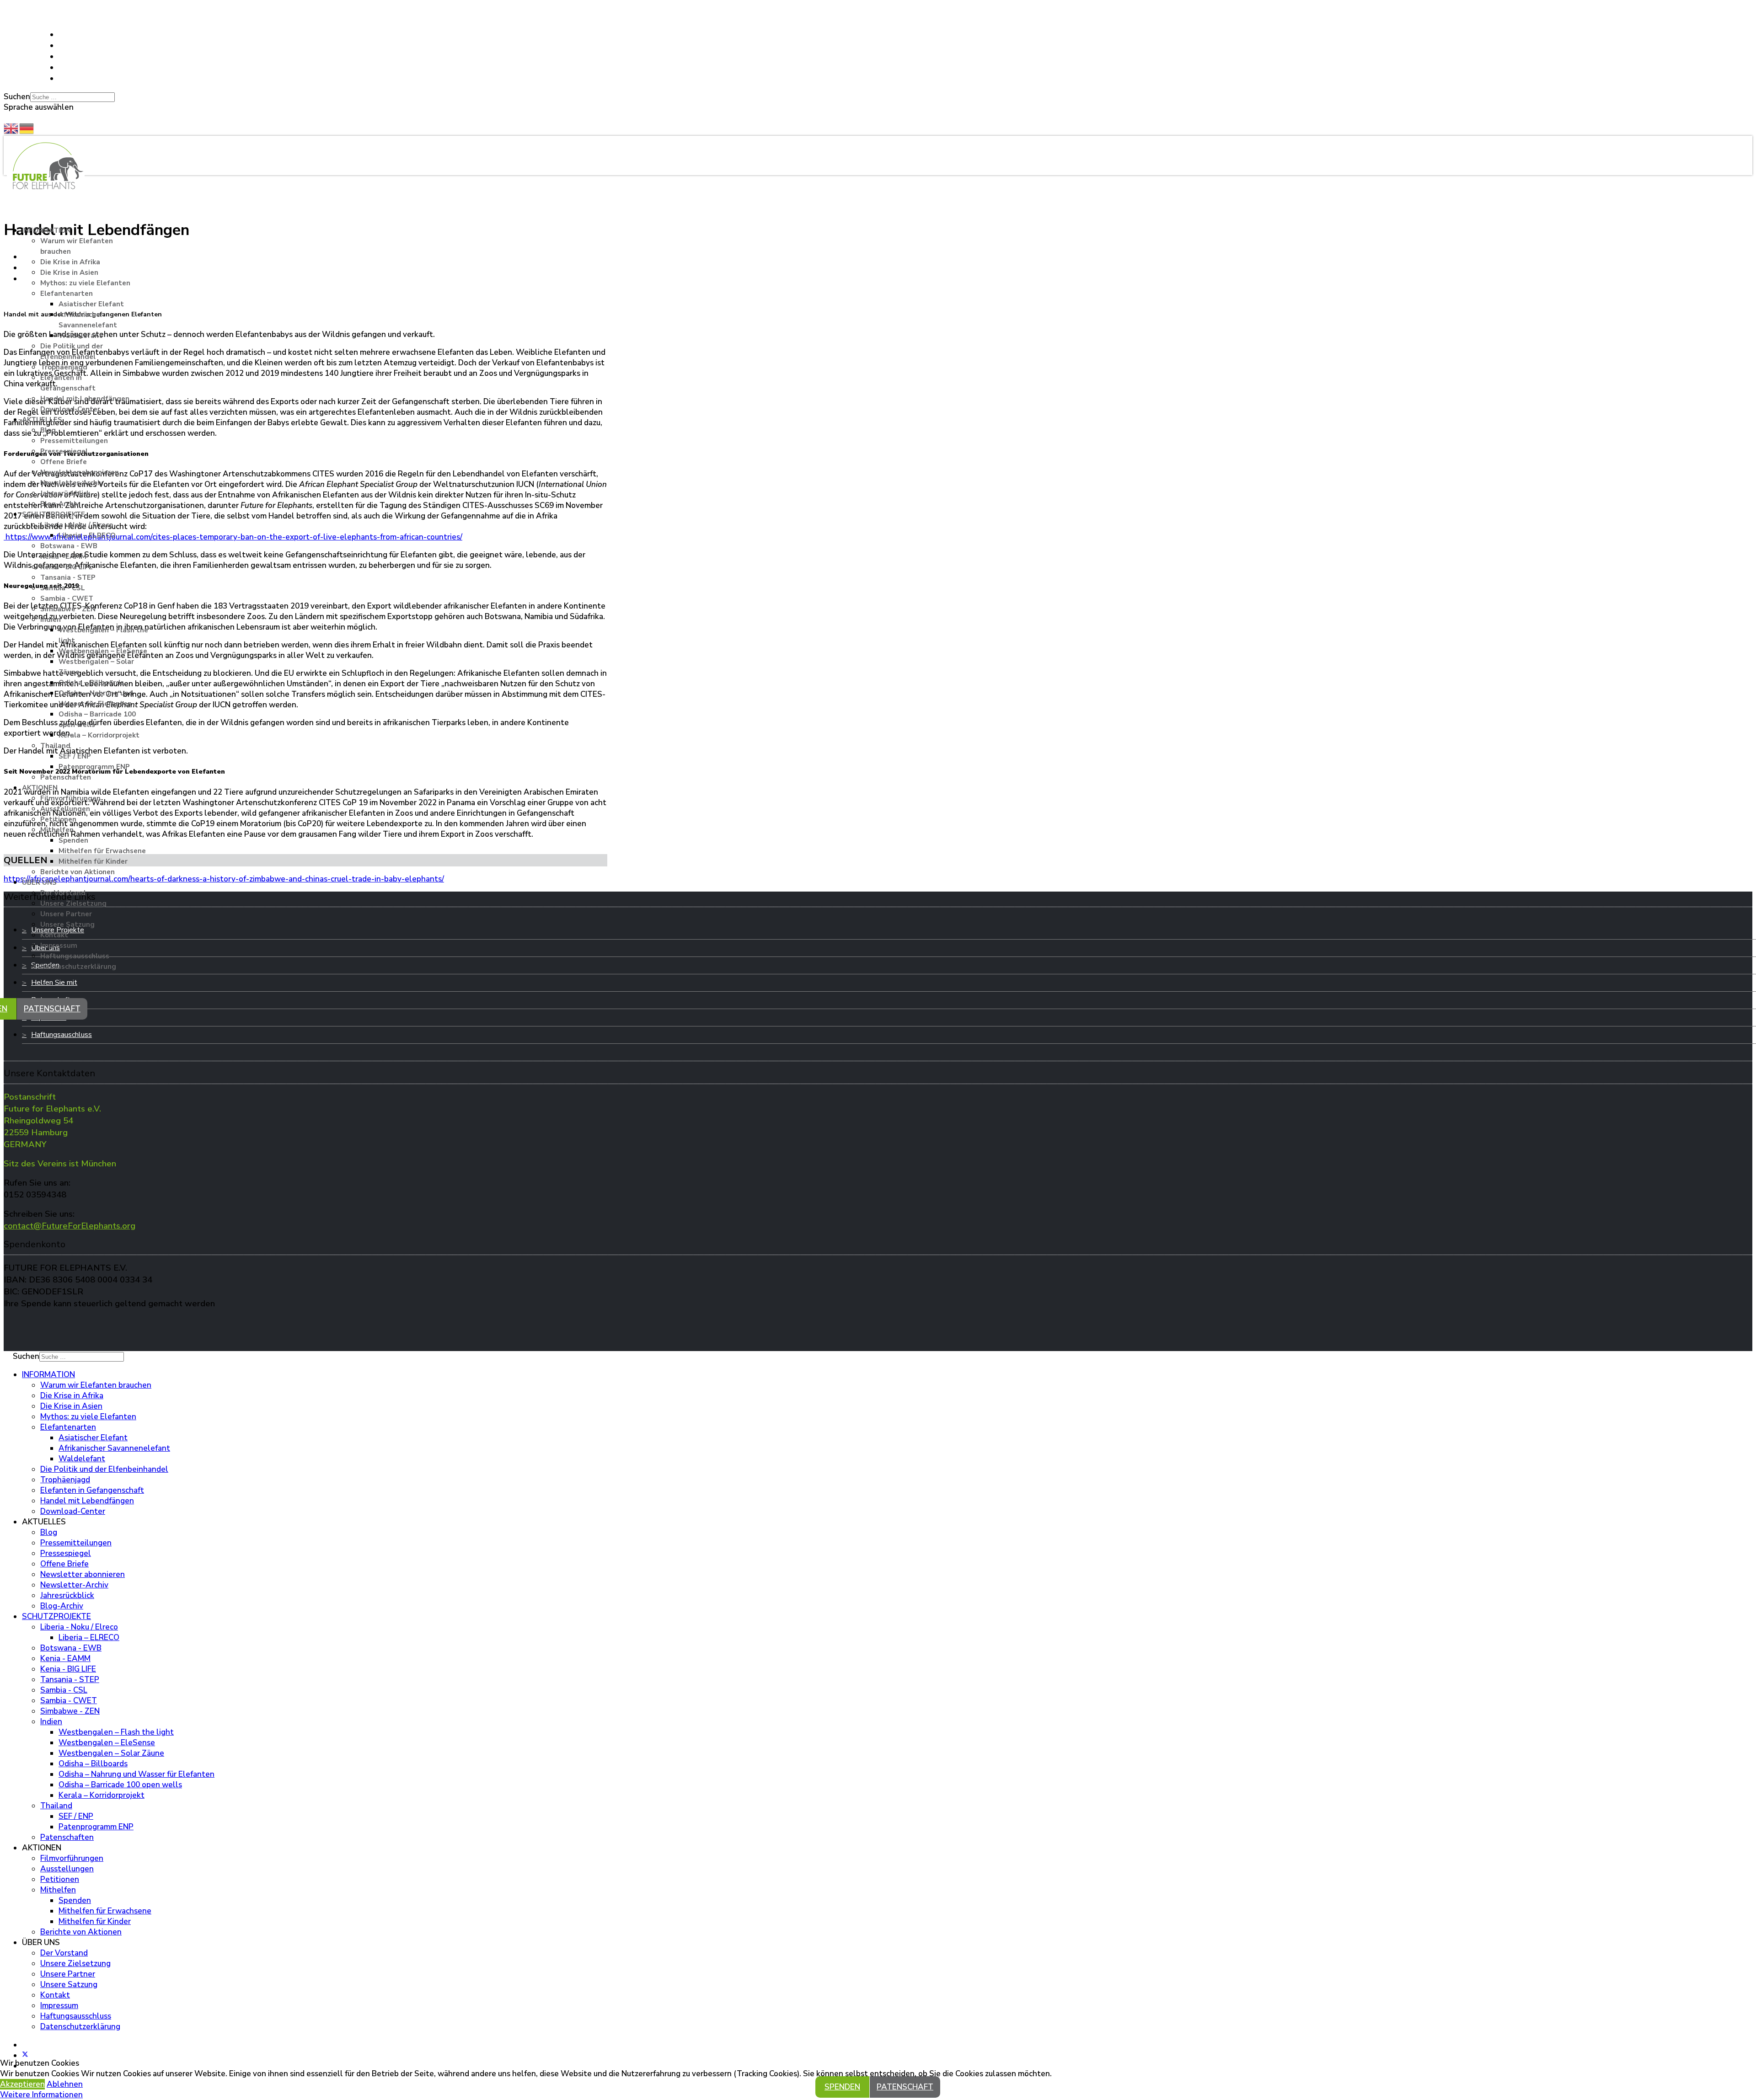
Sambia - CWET (67, 598)
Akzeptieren (22, 2084)
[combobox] (72, 97)
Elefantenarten (67, 294)
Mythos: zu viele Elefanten (85, 283)
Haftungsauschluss (62, 1035)
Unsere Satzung (67, 924)
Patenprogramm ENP (94, 767)
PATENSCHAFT (52, 1009)
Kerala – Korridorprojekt (99, 735)
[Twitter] (62, 45)
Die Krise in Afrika (70, 262)
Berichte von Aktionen (78, 872)
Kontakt (54, 935)
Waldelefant (80, 336)
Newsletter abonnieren (80, 472)
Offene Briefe (64, 462)
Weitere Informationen (41, 2095)
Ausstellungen (65, 809)
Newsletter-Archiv (72, 483)
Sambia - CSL (63, 588)
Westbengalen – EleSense (103, 651)
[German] (27, 128)
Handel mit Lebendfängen (85, 399)
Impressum (59, 946)
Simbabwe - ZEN (68, 609)
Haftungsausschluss (75, 956)
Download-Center (70, 409)
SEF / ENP (75, 756)
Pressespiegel (64, 451)
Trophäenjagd (64, 367)
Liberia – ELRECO (87, 535)
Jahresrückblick (65, 493)
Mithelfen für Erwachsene (102, 851)
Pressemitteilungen (74, 441)
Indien (51, 620)
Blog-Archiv (60, 504)
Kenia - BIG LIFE (67, 567)
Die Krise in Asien (69, 273)
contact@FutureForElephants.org (70, 1226)
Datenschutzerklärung (78, 967)
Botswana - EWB (69, 546)
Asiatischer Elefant (91, 304)
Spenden (73, 840)
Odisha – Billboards (91, 683)
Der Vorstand (63, 893)
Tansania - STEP (68, 577)
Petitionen (58, 819)
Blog (48, 430)
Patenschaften (66, 777)
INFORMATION (46, 230)
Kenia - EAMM (63, 556)
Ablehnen (65, 2084)
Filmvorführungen (70, 798)
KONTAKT (23, 12)
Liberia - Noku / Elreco (77, 525)
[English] (11, 128)
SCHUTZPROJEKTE (54, 514)
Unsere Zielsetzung (73, 903)
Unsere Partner (66, 914)
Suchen (17, 97)
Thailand (55, 746)
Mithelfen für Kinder (93, 861)
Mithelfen (57, 830)
